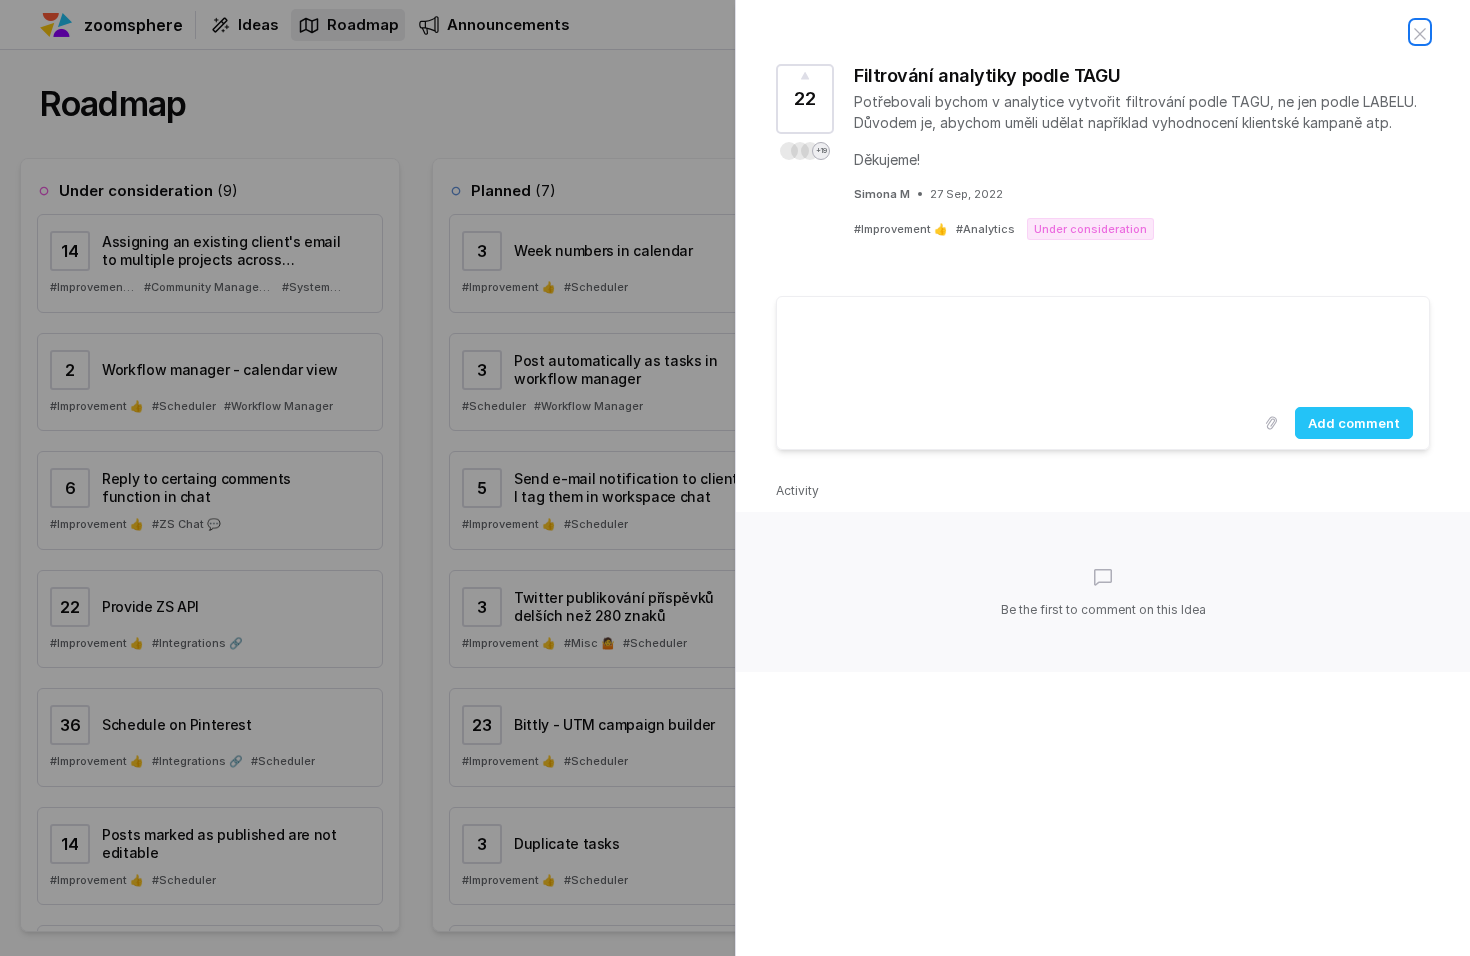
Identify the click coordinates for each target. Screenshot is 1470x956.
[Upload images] (1271, 423)
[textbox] (1103, 348)
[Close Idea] (1420, 32)
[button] (805, 151)
